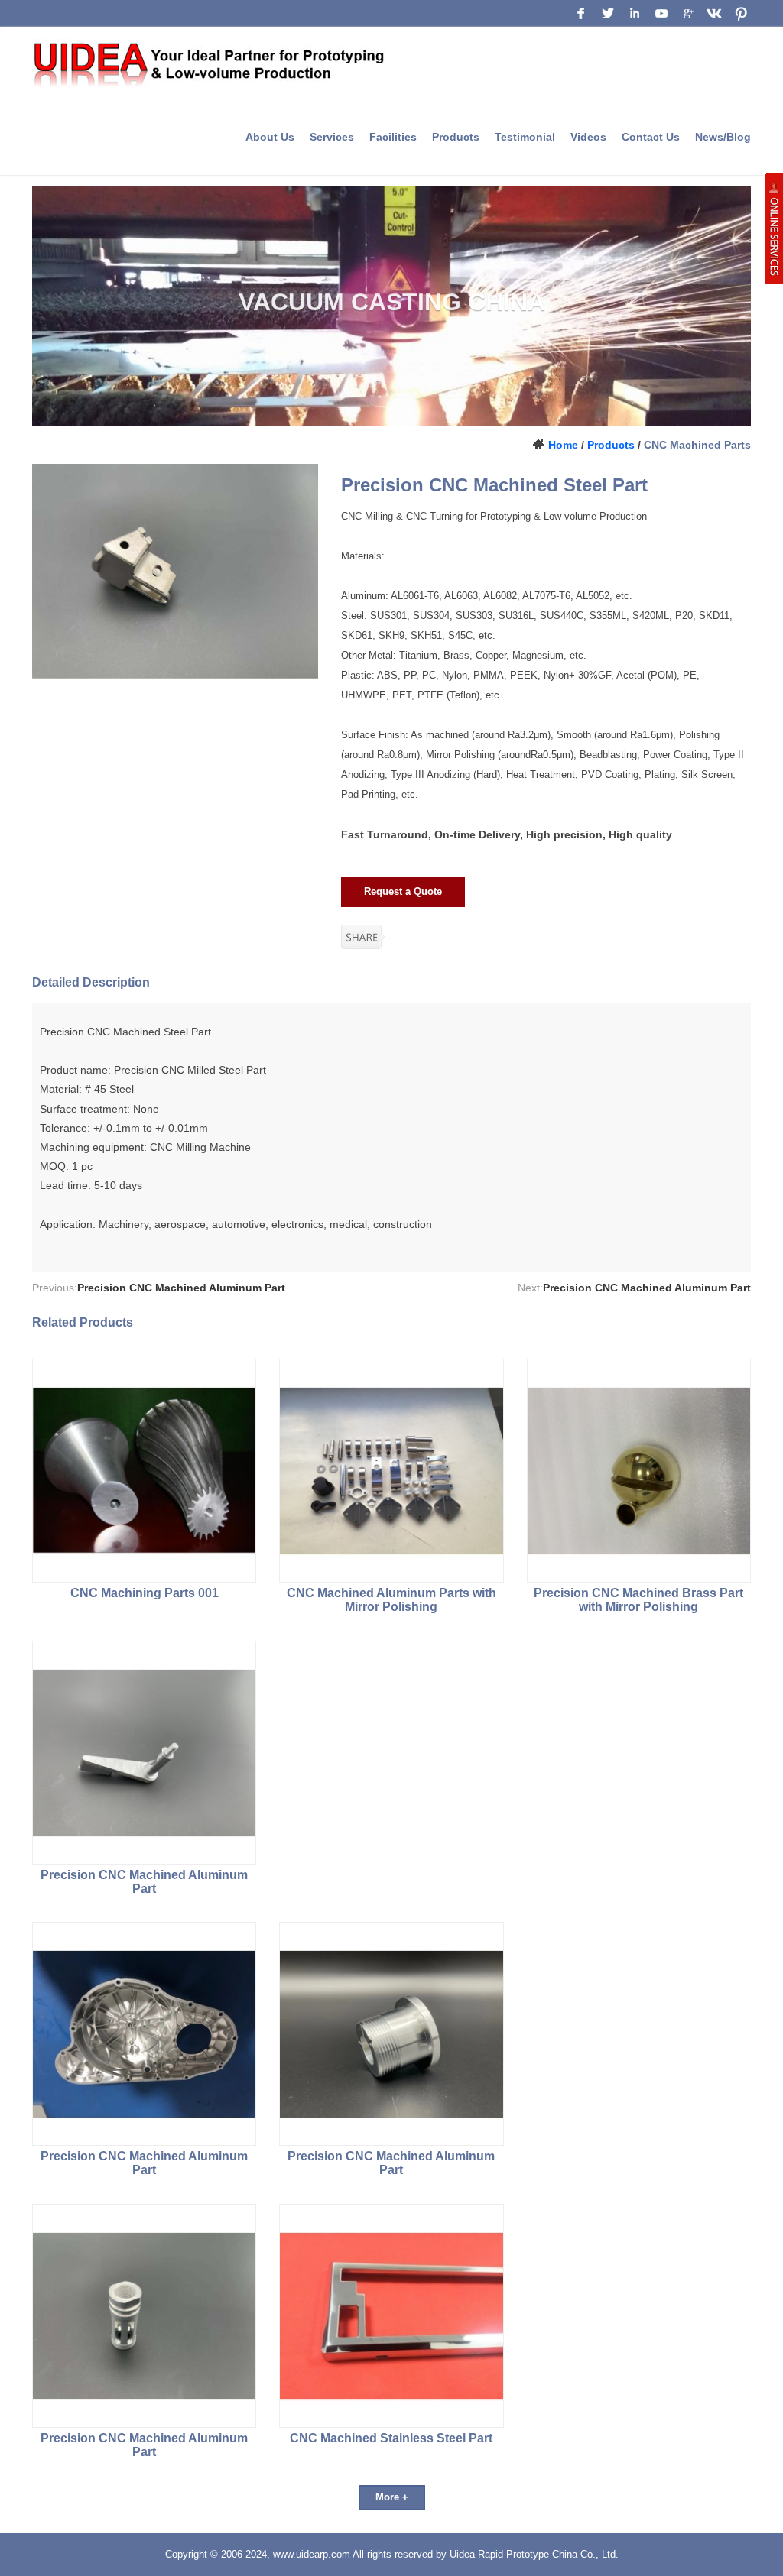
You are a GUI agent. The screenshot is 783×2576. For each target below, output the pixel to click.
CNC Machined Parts (697, 445)
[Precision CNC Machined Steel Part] (175, 571)
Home (563, 445)
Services (332, 137)
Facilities (393, 137)
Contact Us (651, 137)
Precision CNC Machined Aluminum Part (181, 1288)
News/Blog (723, 137)
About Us (270, 137)
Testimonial (525, 137)
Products (456, 137)
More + (392, 2497)
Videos (588, 137)
